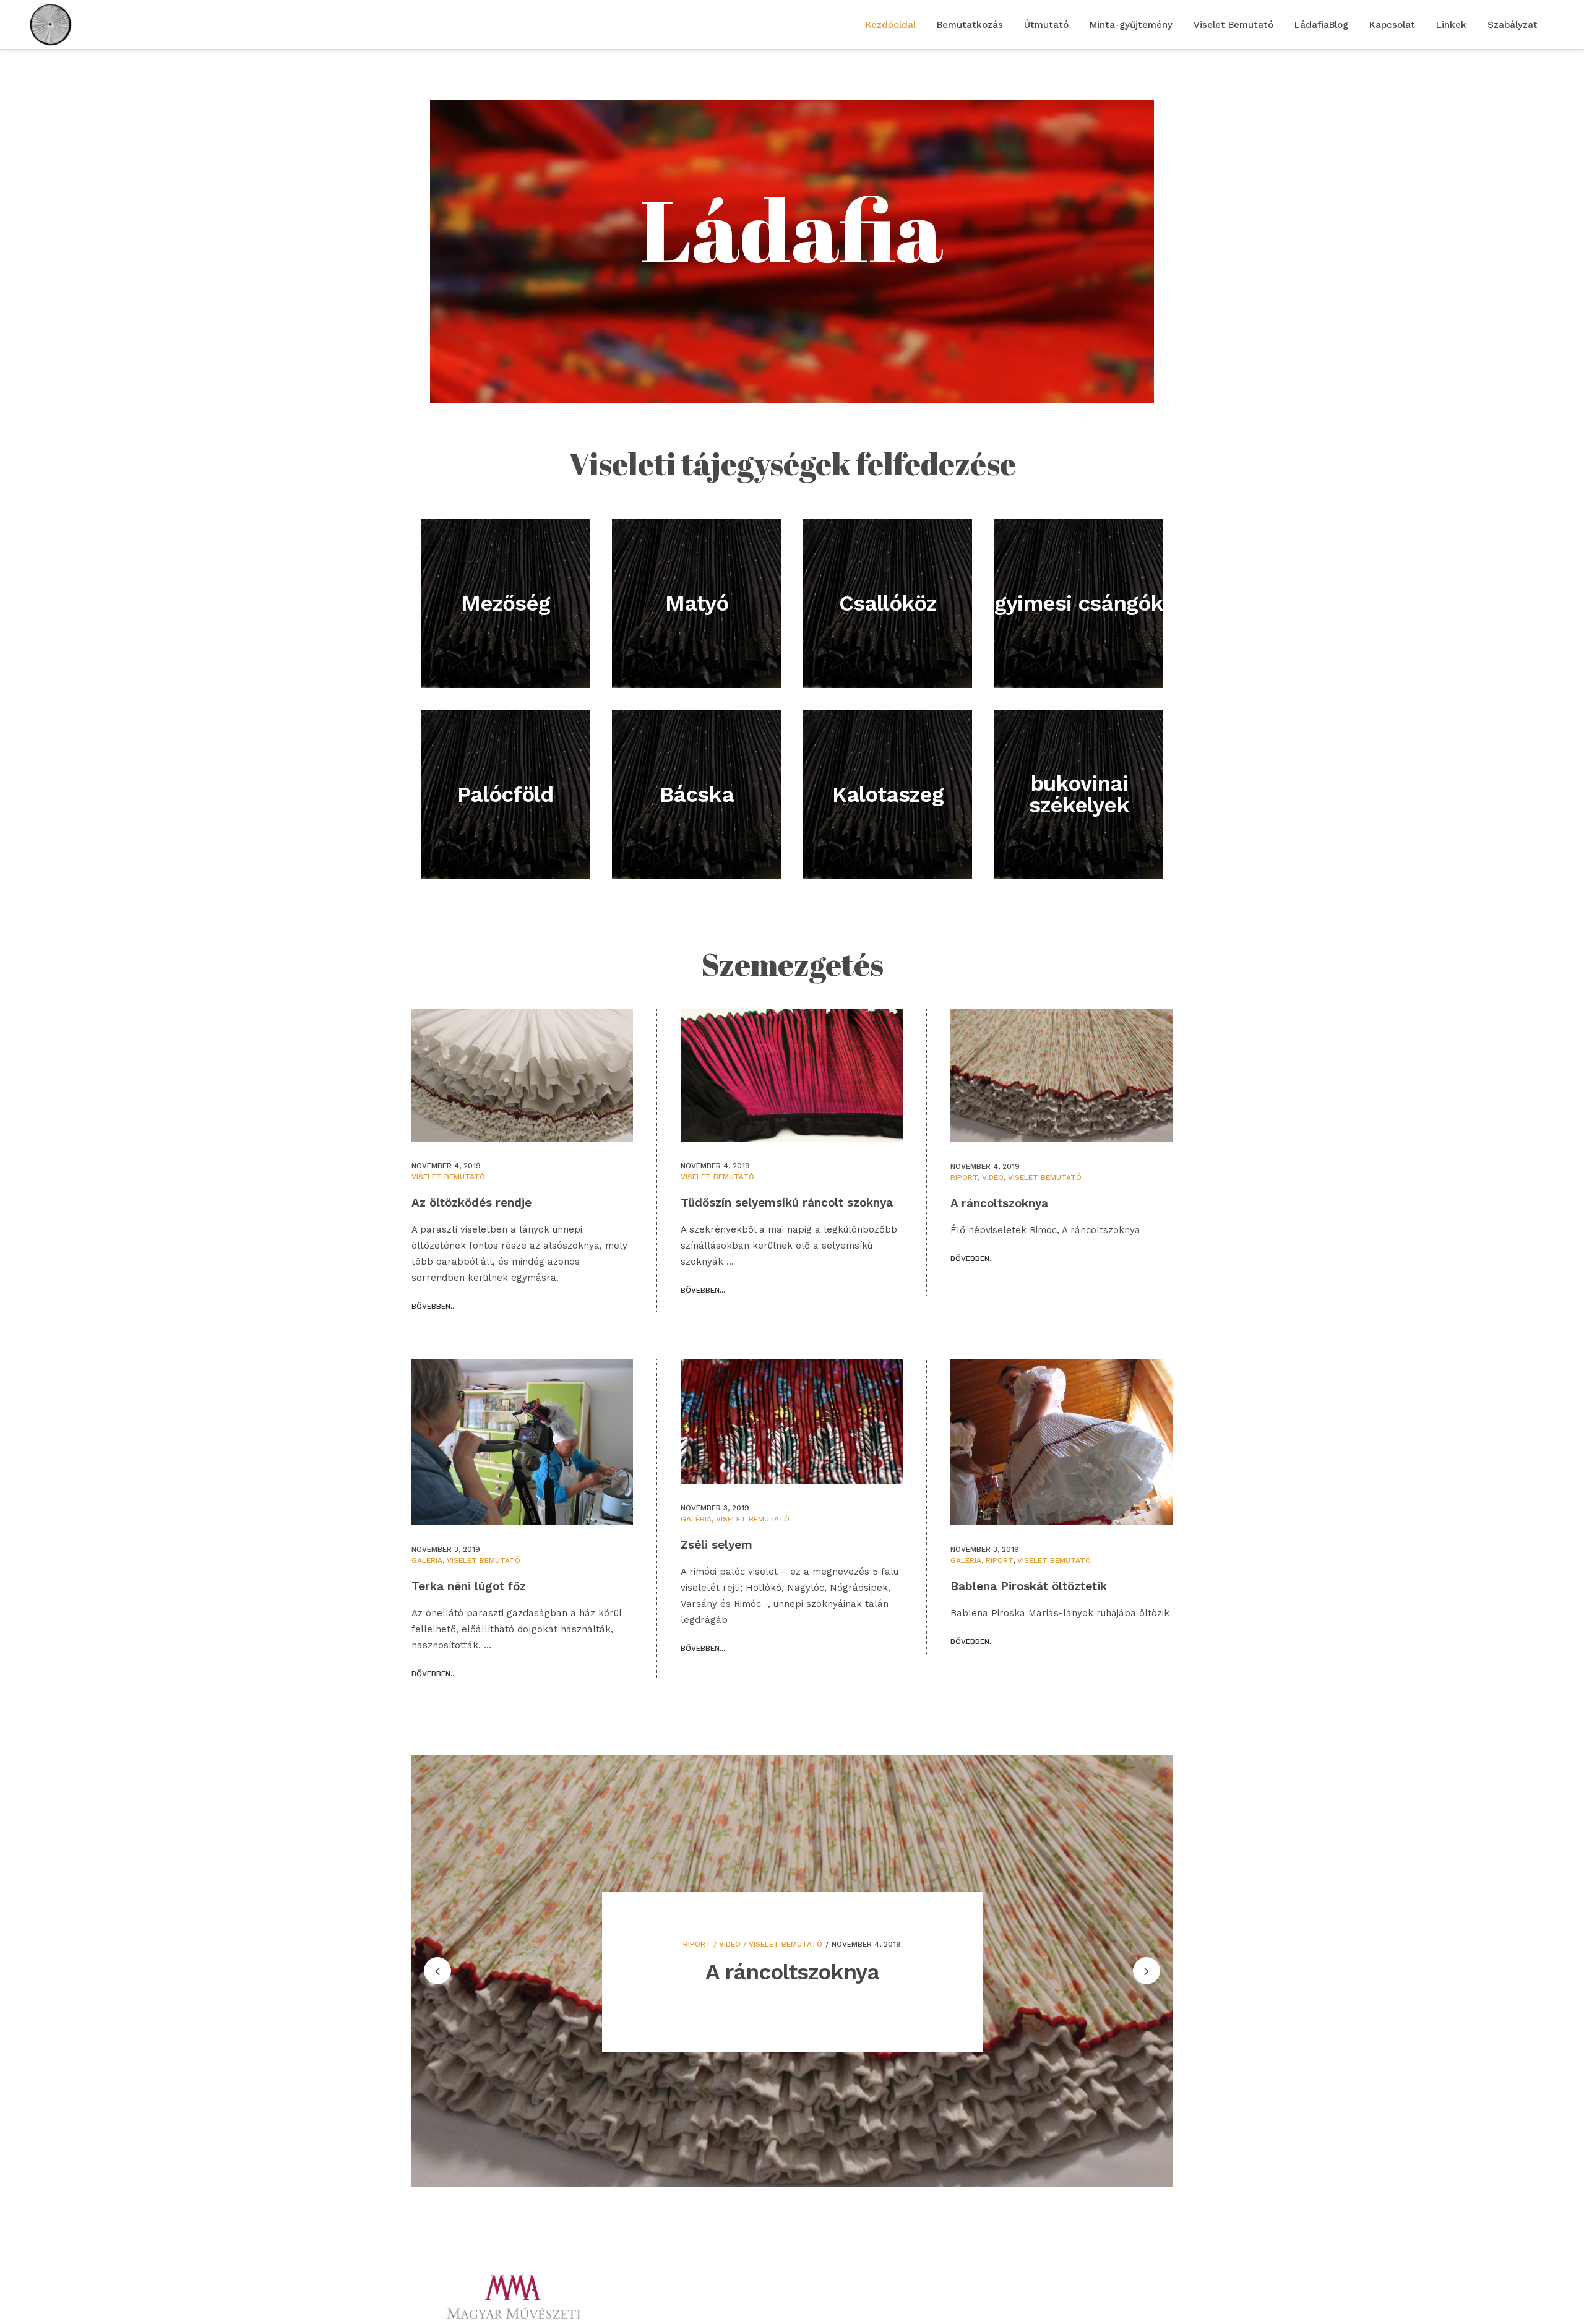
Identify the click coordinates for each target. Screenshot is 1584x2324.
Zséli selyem (717, 1545)
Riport (964, 1177)
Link (772, 1897)
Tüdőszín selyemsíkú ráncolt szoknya (787, 1203)
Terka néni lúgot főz (469, 1586)
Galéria (427, 1560)
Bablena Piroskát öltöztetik (1029, 1586)
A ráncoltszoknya (999, 1203)
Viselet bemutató (448, 1177)
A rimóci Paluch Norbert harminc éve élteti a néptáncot (792, 1936)
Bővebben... (434, 1306)
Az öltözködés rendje (471, 1203)
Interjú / (745, 1897)
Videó (993, 1177)
